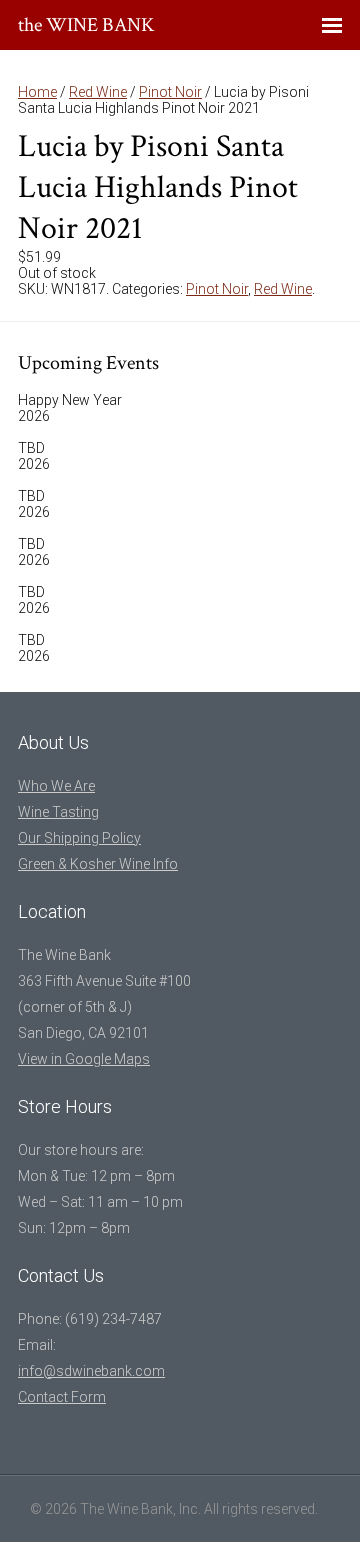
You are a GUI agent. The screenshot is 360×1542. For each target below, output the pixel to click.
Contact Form (62, 1397)
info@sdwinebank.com (91, 1371)
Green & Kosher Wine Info (98, 864)
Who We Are (56, 786)
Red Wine (98, 92)
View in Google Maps (84, 1059)
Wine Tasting (58, 812)
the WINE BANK (86, 25)
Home (37, 92)
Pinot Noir (170, 92)
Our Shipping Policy (79, 838)
